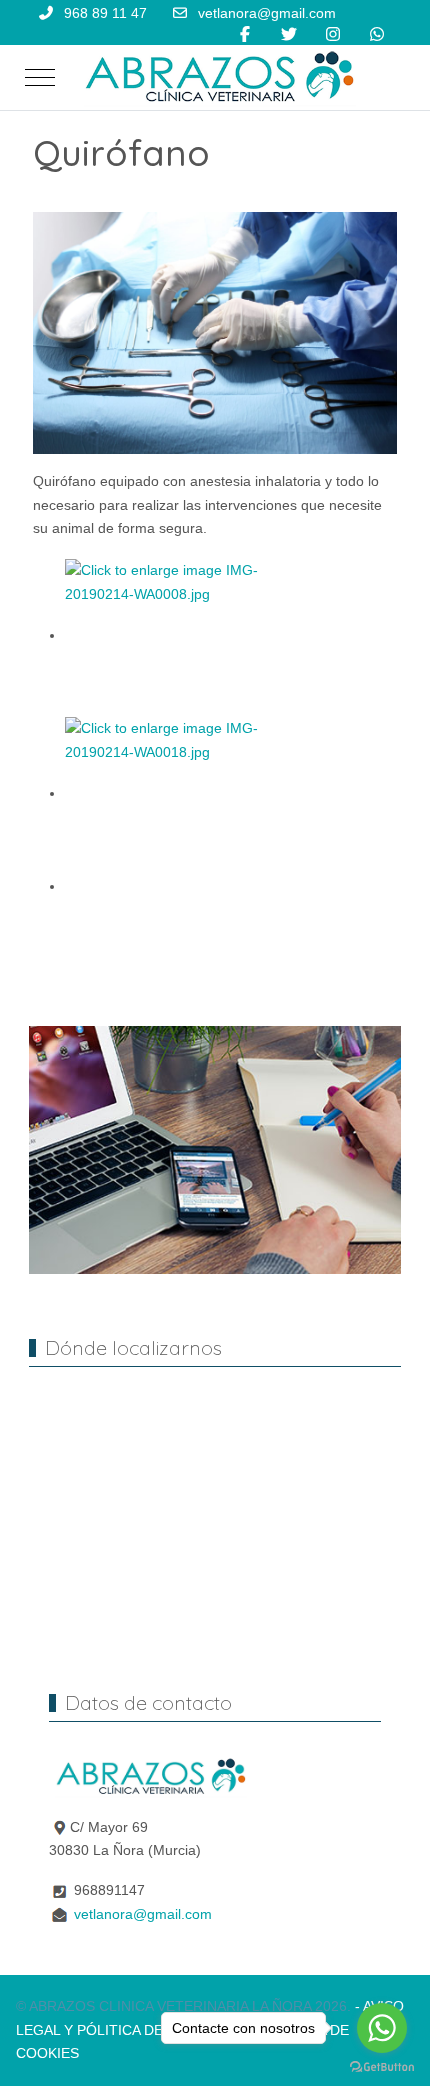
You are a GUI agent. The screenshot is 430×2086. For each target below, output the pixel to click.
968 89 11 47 (105, 13)
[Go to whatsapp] (382, 2028)
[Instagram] (333, 34)
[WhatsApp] (377, 34)
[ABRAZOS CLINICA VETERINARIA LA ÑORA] (219, 77)
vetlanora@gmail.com (267, 13)
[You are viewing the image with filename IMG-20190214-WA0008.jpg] (180, 635)
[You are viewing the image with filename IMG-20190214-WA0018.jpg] (180, 793)
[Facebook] (245, 34)
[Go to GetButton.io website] (382, 2066)
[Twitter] (289, 34)
